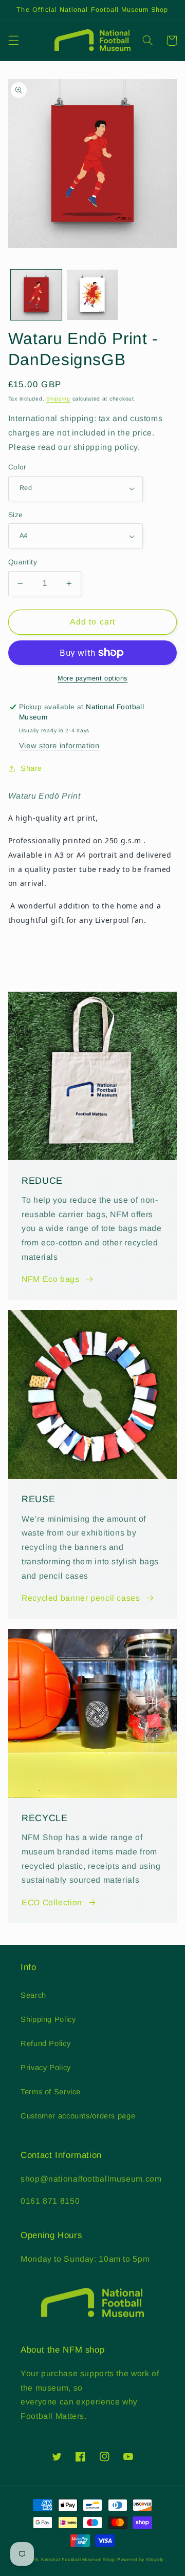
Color (17, 467)
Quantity (23, 562)
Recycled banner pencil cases (81, 1598)
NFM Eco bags (51, 1279)
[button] (13, 41)
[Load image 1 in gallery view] (36, 295)
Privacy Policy (46, 2068)
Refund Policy (45, 2043)
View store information (59, 746)
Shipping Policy (48, 2019)
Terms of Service (51, 2092)
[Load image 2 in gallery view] (92, 295)
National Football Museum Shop (78, 2560)
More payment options (92, 678)
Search (33, 1995)
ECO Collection (52, 1902)
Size (16, 515)
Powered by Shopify (140, 2560)
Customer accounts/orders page (78, 2116)
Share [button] (31, 768)
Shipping (58, 399)
